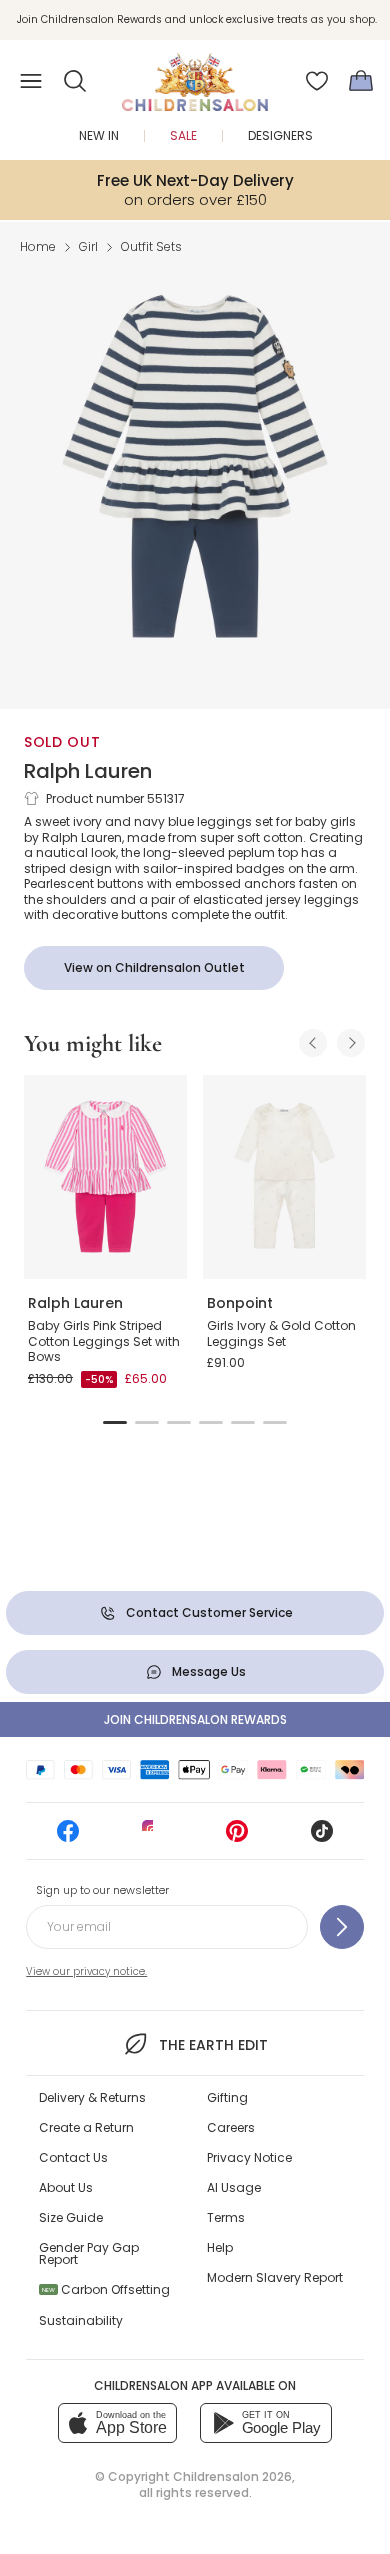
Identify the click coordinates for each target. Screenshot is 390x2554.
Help (220, 2247)
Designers (280, 135)
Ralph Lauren (88, 771)
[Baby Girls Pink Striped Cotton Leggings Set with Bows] (105, 1177)
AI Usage (234, 2187)
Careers (231, 2127)
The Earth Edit (213, 2045)
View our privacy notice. (86, 1971)
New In (99, 135)
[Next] (351, 1043)
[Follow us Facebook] (68, 1837)
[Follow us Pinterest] (237, 1837)
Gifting (227, 2097)
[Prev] (313, 1043)
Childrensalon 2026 (232, 2476)
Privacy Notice (249, 2157)
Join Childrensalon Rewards (195, 1719)
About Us (66, 2187)
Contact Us (73, 2157)
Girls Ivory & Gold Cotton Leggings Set (281, 1333)
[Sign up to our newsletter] (342, 1927)
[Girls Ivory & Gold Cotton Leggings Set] (284, 1177)
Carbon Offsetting (106, 2289)
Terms (226, 2217)
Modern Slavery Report (275, 2277)
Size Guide (71, 2217)
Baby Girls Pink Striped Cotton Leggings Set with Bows (104, 1341)
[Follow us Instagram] (153, 1837)
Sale (183, 135)
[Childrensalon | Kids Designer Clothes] (195, 75)
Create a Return (86, 2127)
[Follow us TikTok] (322, 1837)
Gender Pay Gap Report (89, 2253)
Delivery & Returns (92, 2097)
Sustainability (81, 2320)
